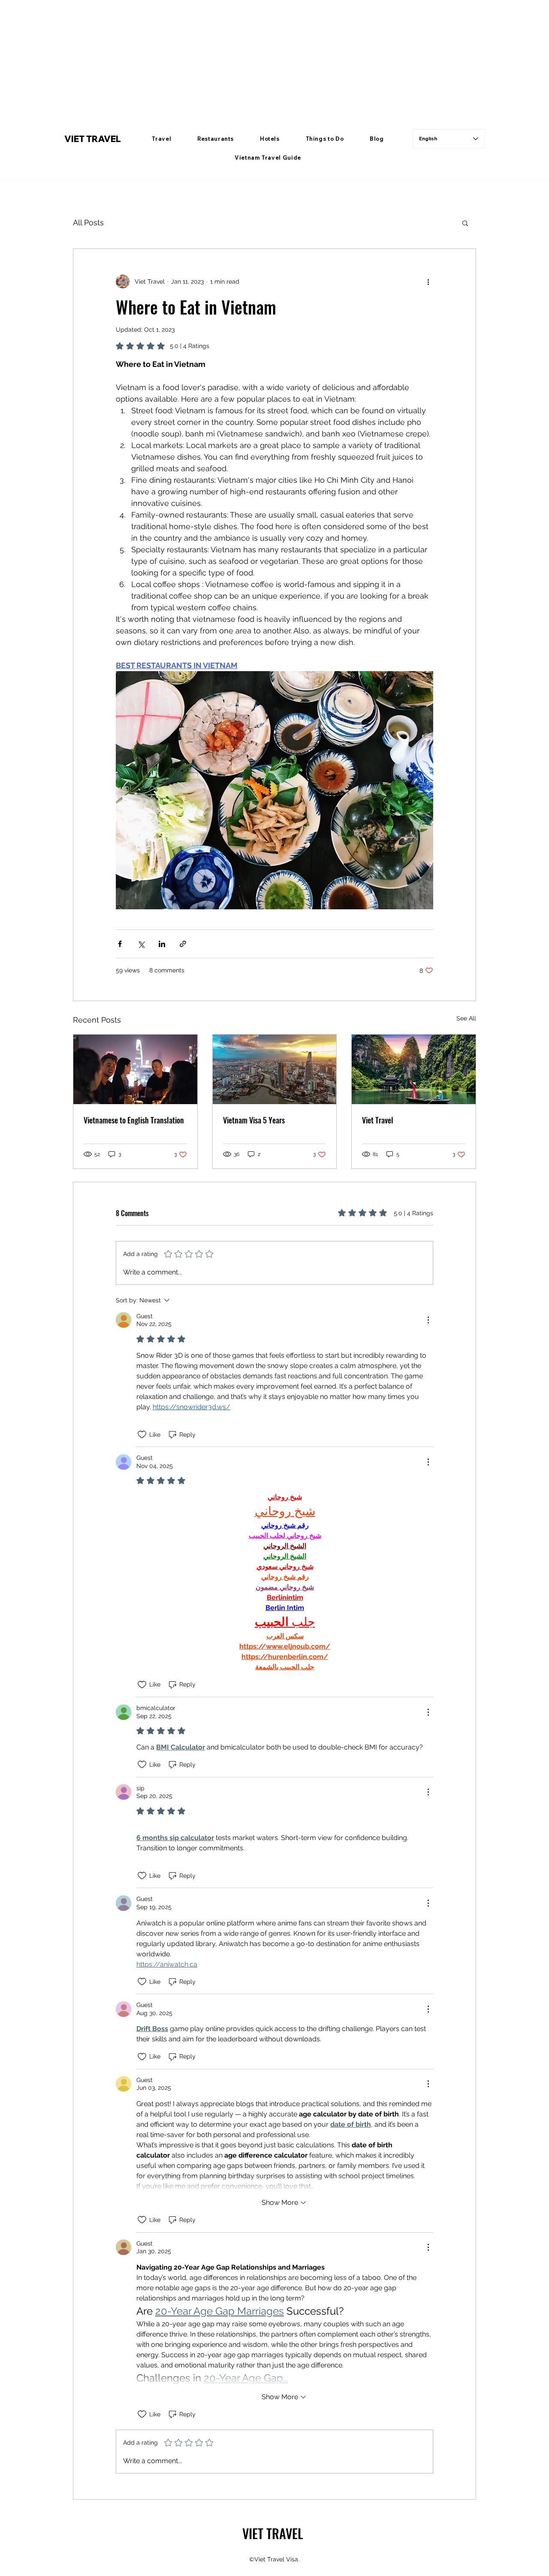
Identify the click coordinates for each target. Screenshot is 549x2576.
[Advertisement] (257, 60)
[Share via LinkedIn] (162, 944)
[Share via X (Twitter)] (141, 944)
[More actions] (428, 282)
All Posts (88, 222)
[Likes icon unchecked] (142, 1435)
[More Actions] (428, 1320)
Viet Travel (378, 1120)
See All (466, 1018)
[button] (162, 139)
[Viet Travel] (414, 1069)
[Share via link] (183, 944)
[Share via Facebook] (120, 944)
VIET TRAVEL (93, 139)
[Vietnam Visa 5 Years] (275, 1069)
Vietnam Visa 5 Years (254, 1120)
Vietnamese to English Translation (134, 1120)
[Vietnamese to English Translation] (135, 1069)
